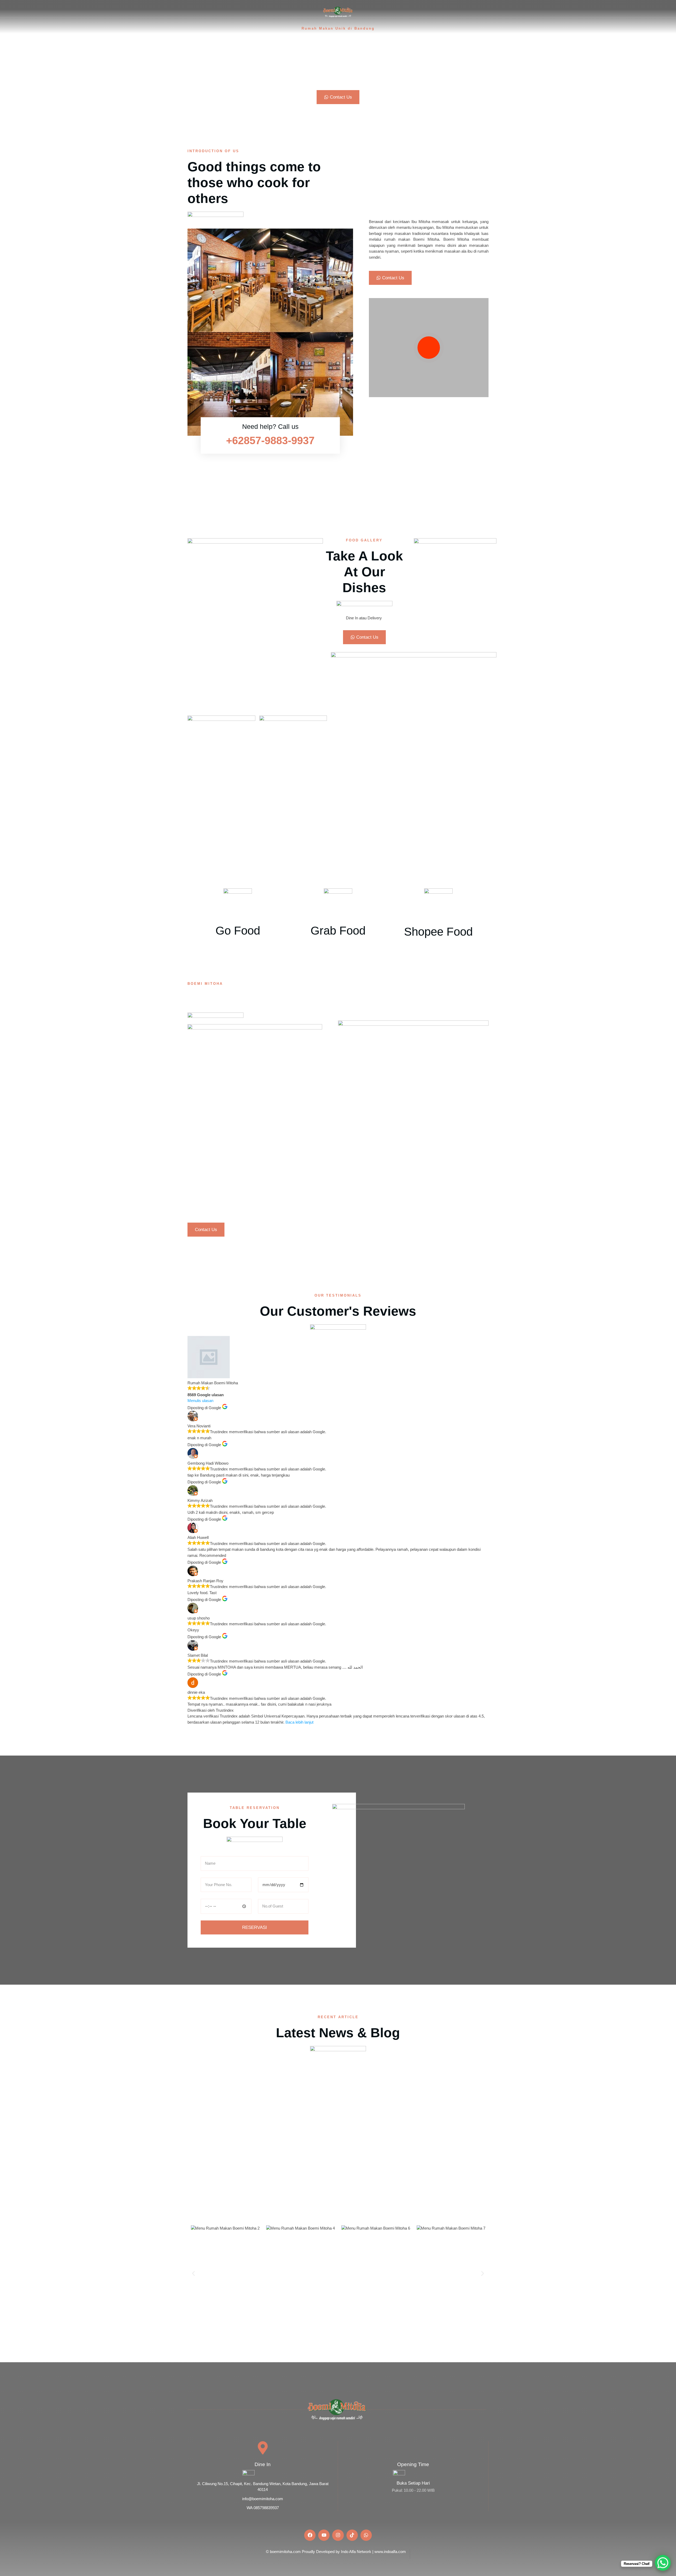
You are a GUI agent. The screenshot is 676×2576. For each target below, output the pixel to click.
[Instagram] (338, 2535)
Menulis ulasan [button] (200, 1401)
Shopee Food (438, 932)
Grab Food (338, 930)
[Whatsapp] (366, 2535)
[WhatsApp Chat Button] (663, 2563)
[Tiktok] (352, 2535)
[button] (193, 2273)
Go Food (238, 930)
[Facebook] (310, 2535)
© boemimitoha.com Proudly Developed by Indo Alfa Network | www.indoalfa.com (336, 2552)
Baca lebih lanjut (299, 1722)
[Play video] (429, 348)
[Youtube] (324, 2535)
